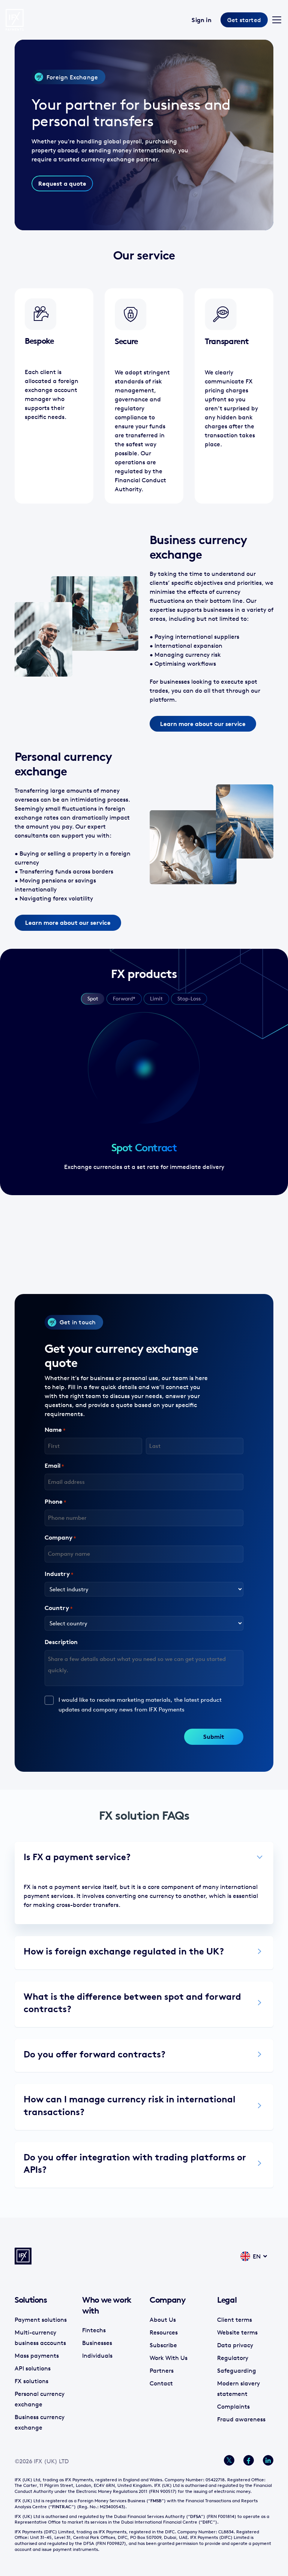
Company (60, 1537)
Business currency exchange (40, 2422)
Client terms (235, 2319)
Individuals (97, 2355)
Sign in (201, 20)
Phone (55, 1501)
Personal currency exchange (40, 2399)
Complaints (233, 2406)
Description (61, 1642)
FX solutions (31, 2381)
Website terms (237, 2332)
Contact (161, 2383)
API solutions (33, 2368)
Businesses (97, 2343)
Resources (164, 2332)
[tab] (93, 999)
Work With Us (169, 2357)
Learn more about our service (203, 724)
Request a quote (62, 183)
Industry (59, 1574)
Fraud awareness (241, 2419)
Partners (162, 2370)
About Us (163, 2319)
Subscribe (163, 2345)
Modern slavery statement (238, 2388)
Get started (244, 20)
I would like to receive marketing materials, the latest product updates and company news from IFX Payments (140, 1705)
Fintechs (94, 2330)
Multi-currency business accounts (40, 2337)
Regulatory (233, 2357)
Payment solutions (41, 2319)
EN (257, 2256)
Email (54, 1465)
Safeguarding (237, 2370)
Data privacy (235, 2345)
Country (59, 1608)
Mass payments (37, 2355)
